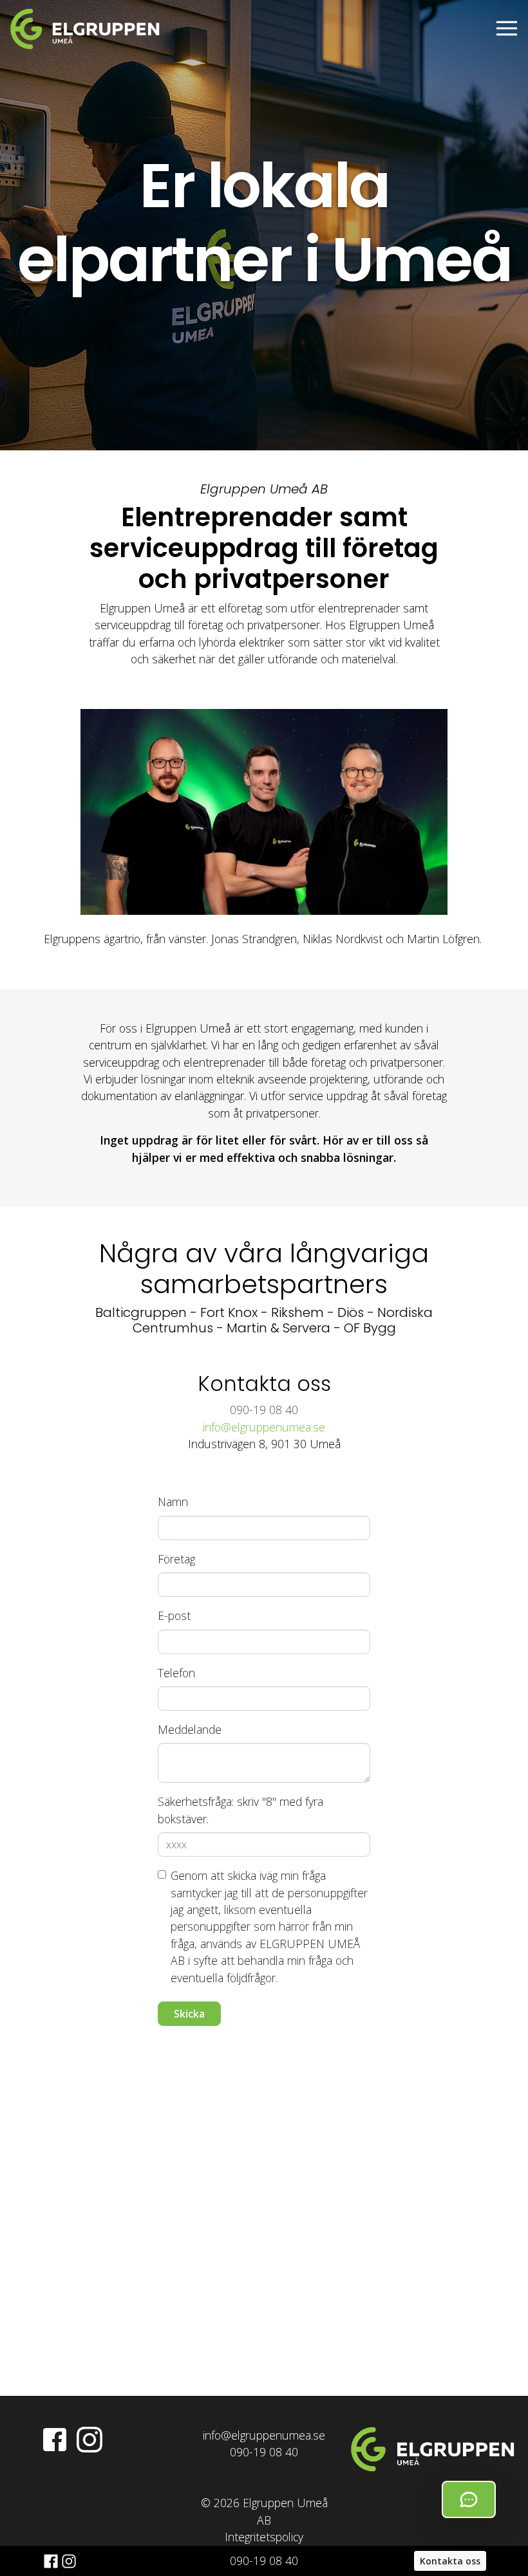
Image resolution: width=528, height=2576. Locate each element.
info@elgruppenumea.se (264, 1427)
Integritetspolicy (264, 2537)
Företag (176, 1559)
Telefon (176, 1673)
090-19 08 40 (264, 2561)
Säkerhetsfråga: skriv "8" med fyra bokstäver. (240, 1810)
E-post (174, 1615)
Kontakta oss (450, 2561)
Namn (173, 1502)
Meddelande (190, 1729)
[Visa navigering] (507, 28)
